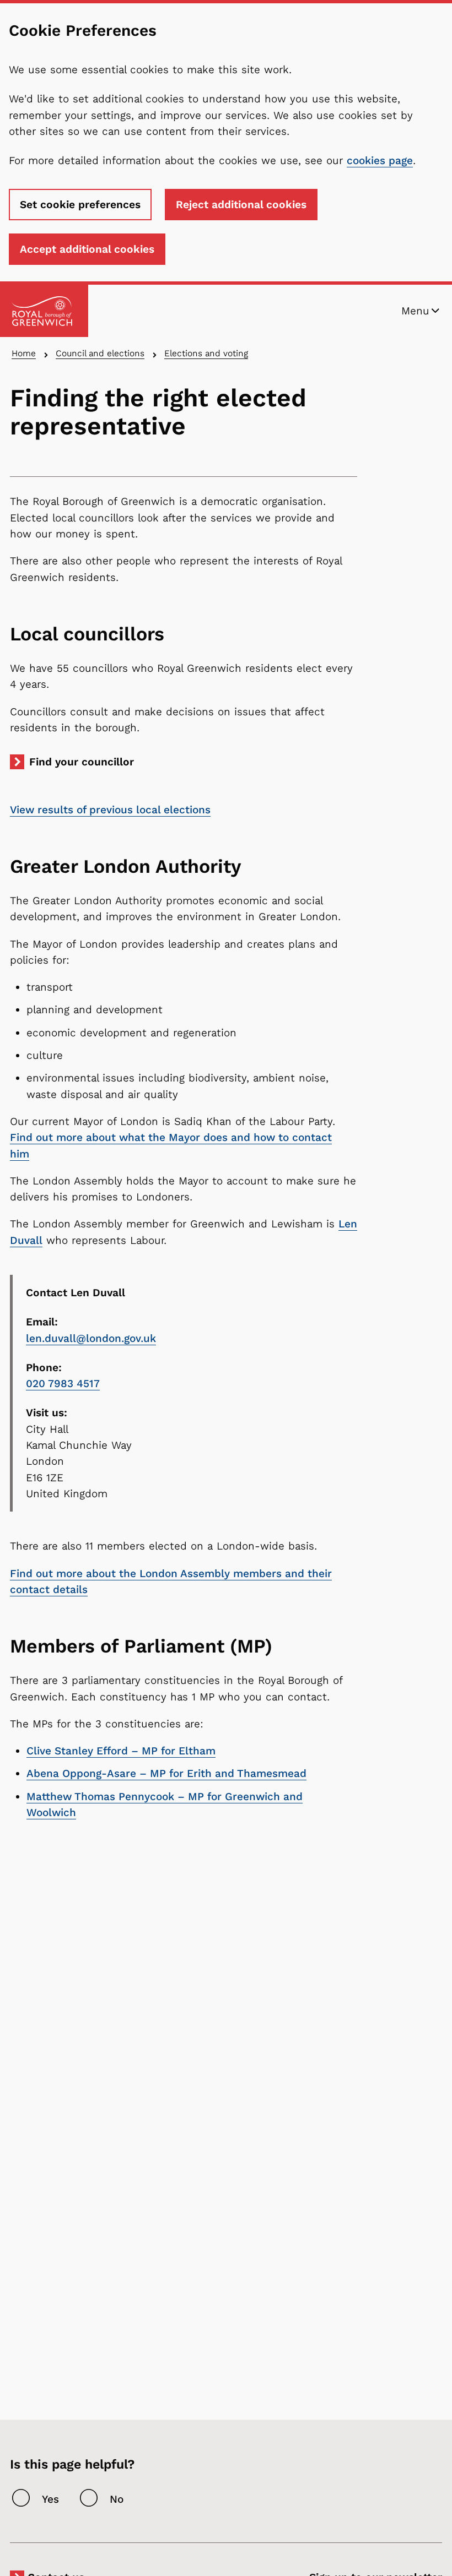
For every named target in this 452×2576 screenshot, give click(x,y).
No (117, 2499)
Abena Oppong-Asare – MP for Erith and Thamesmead (166, 1773)
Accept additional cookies (87, 249)
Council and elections (100, 353)
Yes (50, 2499)
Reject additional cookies (241, 205)
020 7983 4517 (63, 1384)
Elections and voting (206, 353)
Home (24, 353)
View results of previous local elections (110, 810)
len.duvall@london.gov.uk (91, 1338)
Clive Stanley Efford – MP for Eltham (121, 1751)
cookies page (380, 161)
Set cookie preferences (80, 205)
